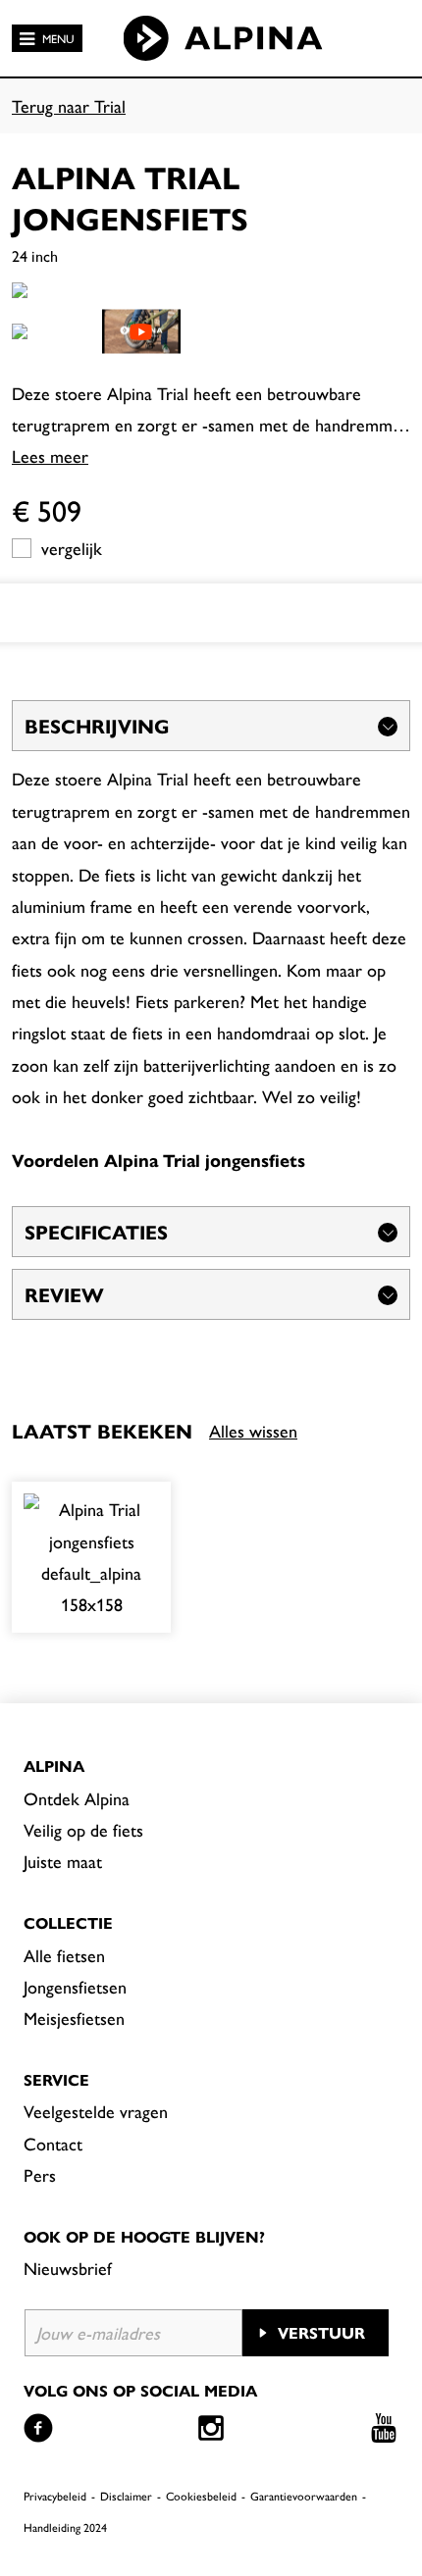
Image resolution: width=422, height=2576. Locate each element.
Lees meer (50, 455)
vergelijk (72, 548)
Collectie (68, 1922)
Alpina (54, 1766)
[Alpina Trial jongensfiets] (91, 1557)
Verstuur (321, 2332)
